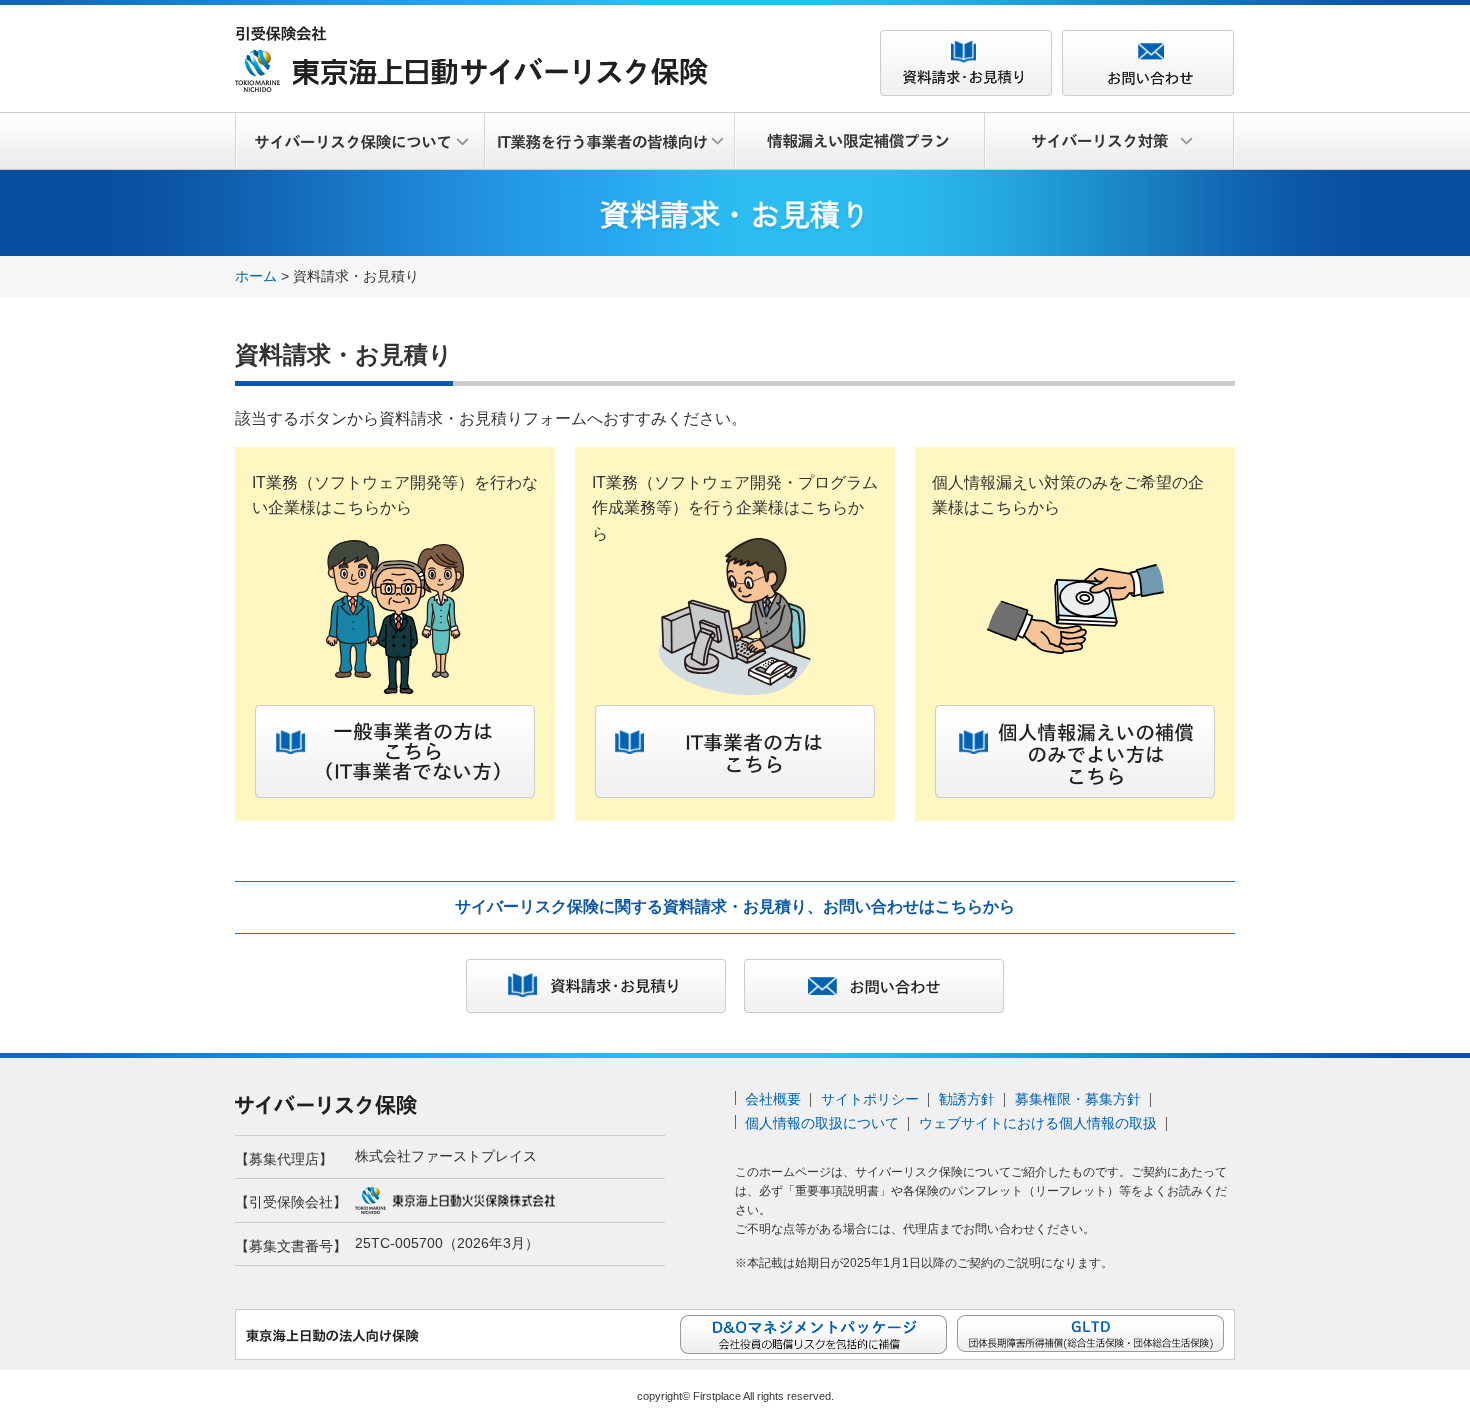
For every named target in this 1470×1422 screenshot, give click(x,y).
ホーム (256, 276)
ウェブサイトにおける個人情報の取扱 (1038, 1123)
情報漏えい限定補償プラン (860, 142)
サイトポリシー (870, 1099)
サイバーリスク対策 (1110, 142)
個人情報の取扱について (822, 1123)
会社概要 (773, 1099)
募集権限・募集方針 (1078, 1099)
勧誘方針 (967, 1099)
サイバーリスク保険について (360, 142)
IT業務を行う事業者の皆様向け (610, 142)
